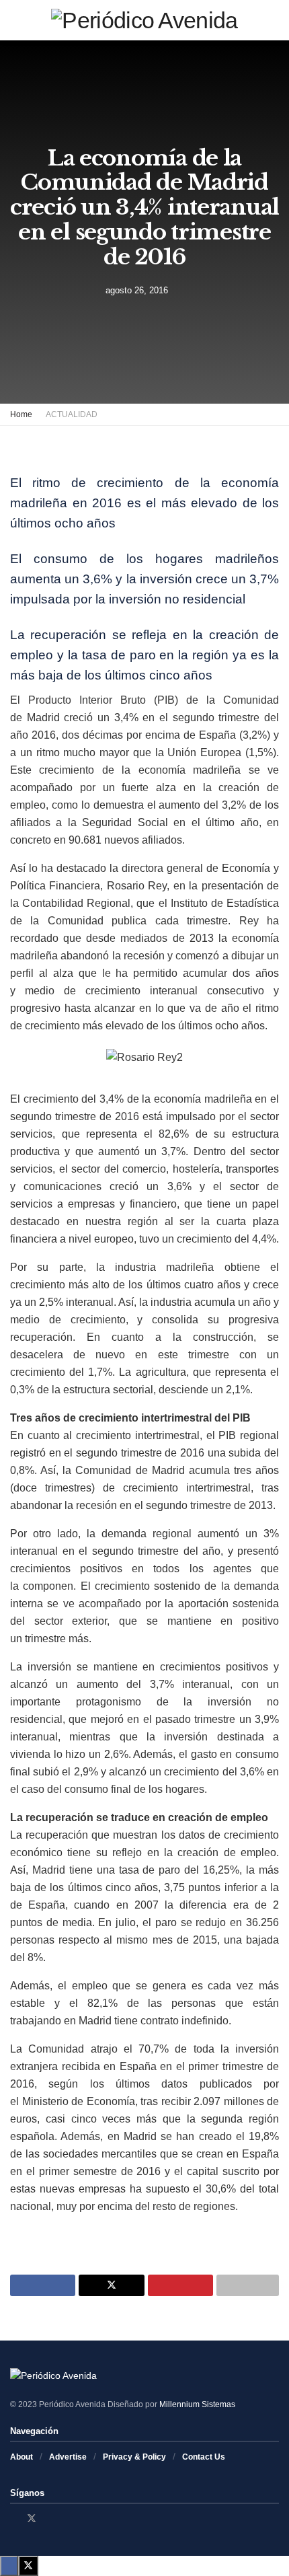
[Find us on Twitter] (32, 2518)
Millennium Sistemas (197, 2404)
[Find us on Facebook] (14, 2518)
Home (21, 414)
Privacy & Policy (134, 2457)
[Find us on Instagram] (49, 2518)
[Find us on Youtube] (66, 2518)
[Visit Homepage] (144, 20)
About (22, 2457)
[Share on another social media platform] (248, 2285)
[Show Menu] (16, 20)
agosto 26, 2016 (137, 290)
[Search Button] (273, 20)
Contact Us (204, 2457)
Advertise (68, 2457)
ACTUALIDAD (72, 414)
